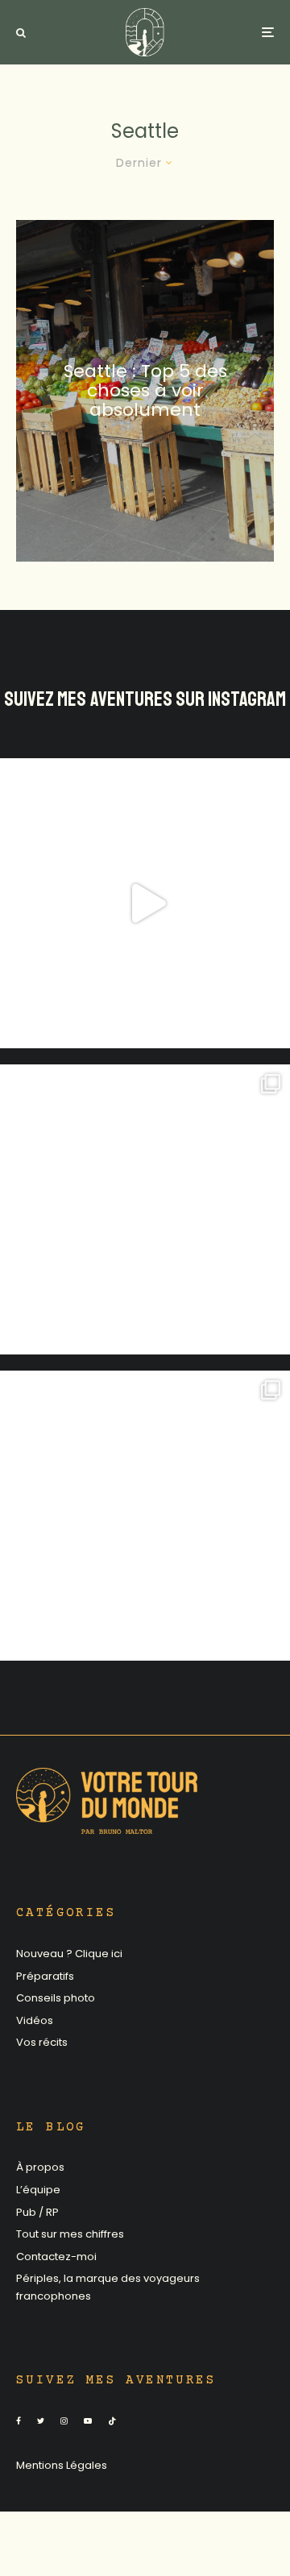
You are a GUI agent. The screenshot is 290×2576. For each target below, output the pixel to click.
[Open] (145, 903)
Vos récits (42, 2042)
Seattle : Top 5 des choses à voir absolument (145, 390)
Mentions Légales (62, 2465)
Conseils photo (56, 1998)
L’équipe (38, 2190)
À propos (40, 2167)
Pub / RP (37, 2212)
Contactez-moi (56, 2257)
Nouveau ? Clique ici (69, 1954)
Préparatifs (45, 1976)
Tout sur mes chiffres (70, 2234)
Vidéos (35, 2020)
